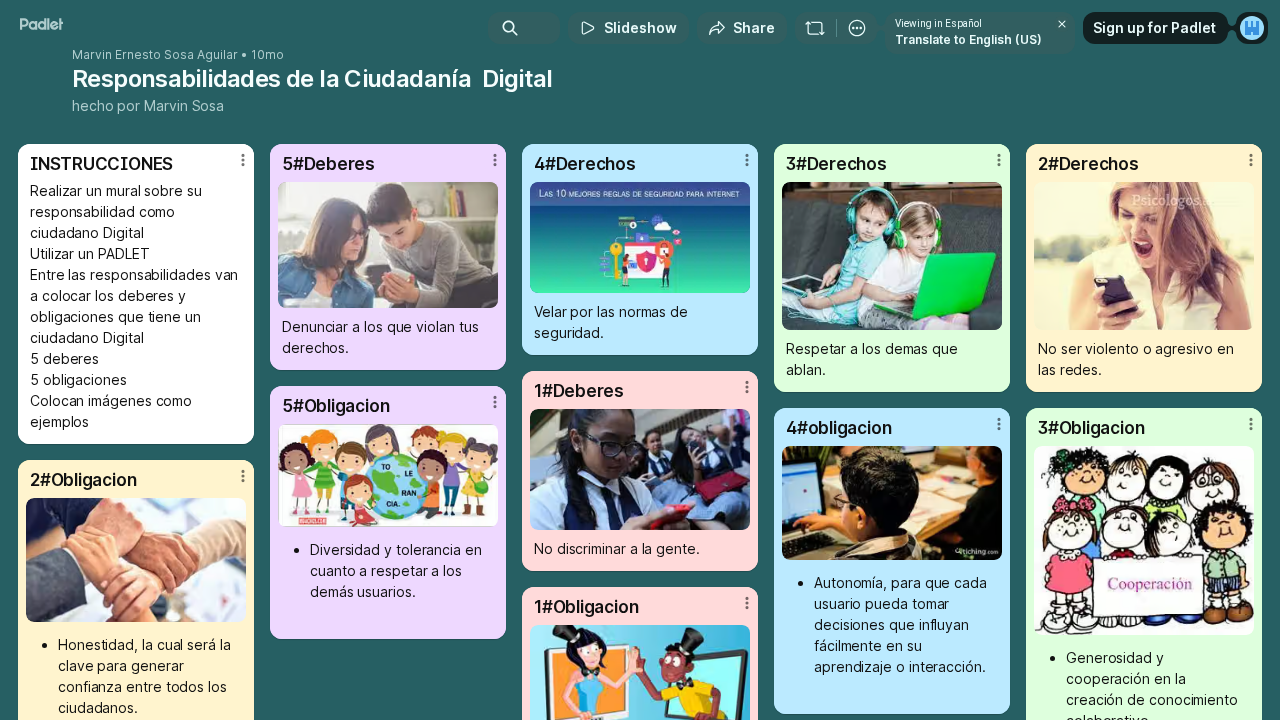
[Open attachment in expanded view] (388, 245)
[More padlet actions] (857, 28)
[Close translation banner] (1062, 24)
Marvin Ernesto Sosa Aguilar (155, 55)
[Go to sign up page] (1252, 28)
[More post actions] (243, 160)
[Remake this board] (815, 28)
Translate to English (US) (968, 39)
